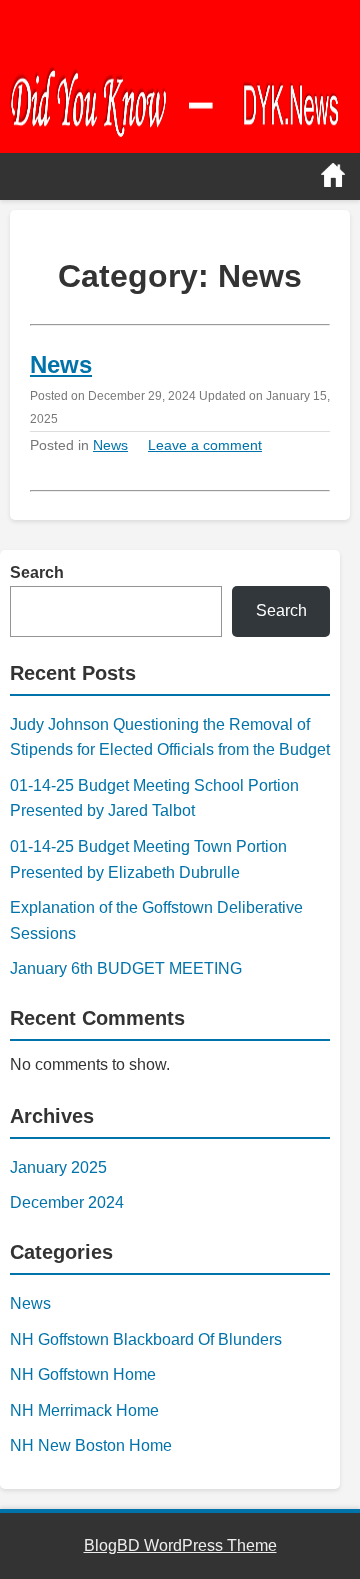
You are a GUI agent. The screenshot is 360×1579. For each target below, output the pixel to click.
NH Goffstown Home (83, 1374)
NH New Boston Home (91, 1445)
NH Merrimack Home (84, 1410)
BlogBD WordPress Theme (180, 1545)
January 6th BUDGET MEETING (126, 968)
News (61, 364)
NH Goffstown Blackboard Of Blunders (146, 1339)
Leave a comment (205, 445)
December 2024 (67, 1202)
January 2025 (58, 1167)
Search (37, 572)
